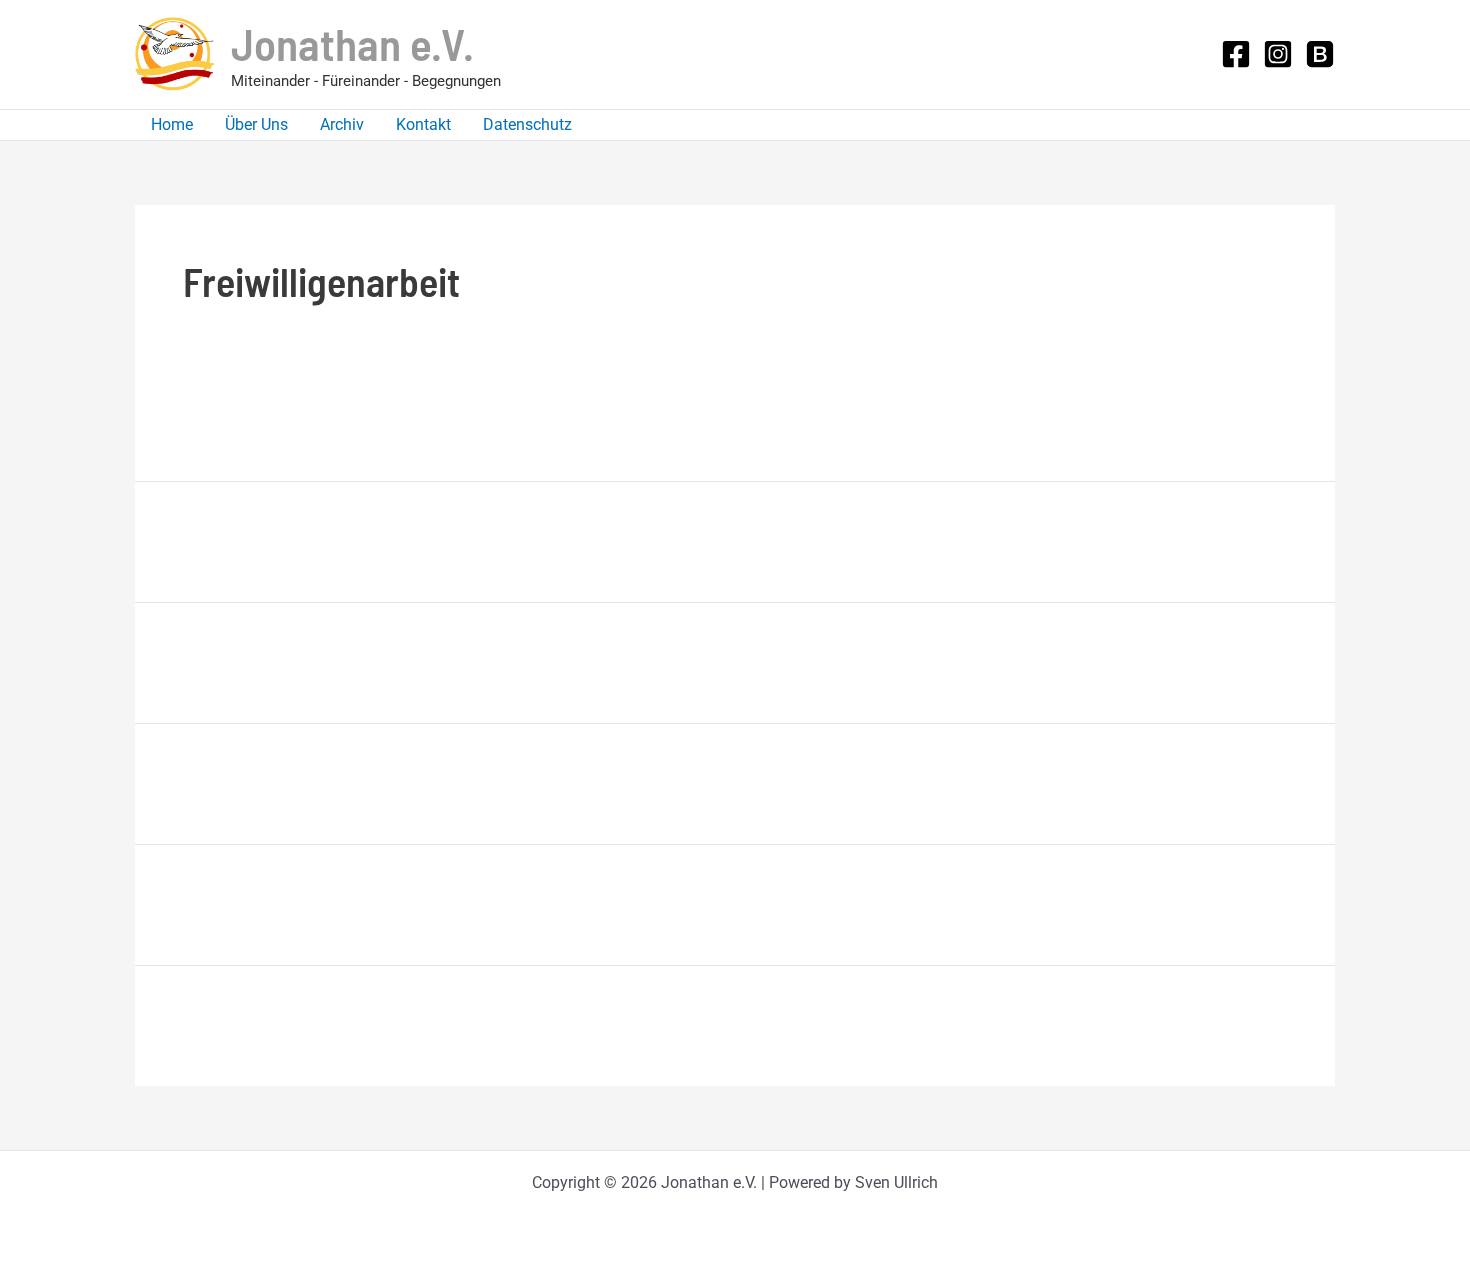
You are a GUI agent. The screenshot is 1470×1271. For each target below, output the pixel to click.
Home (172, 124)
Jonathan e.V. (352, 43)
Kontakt (423, 124)
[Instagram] (1278, 54)
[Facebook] (1236, 54)
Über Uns (256, 124)
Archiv (342, 124)
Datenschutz (527, 124)
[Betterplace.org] (1320, 54)
